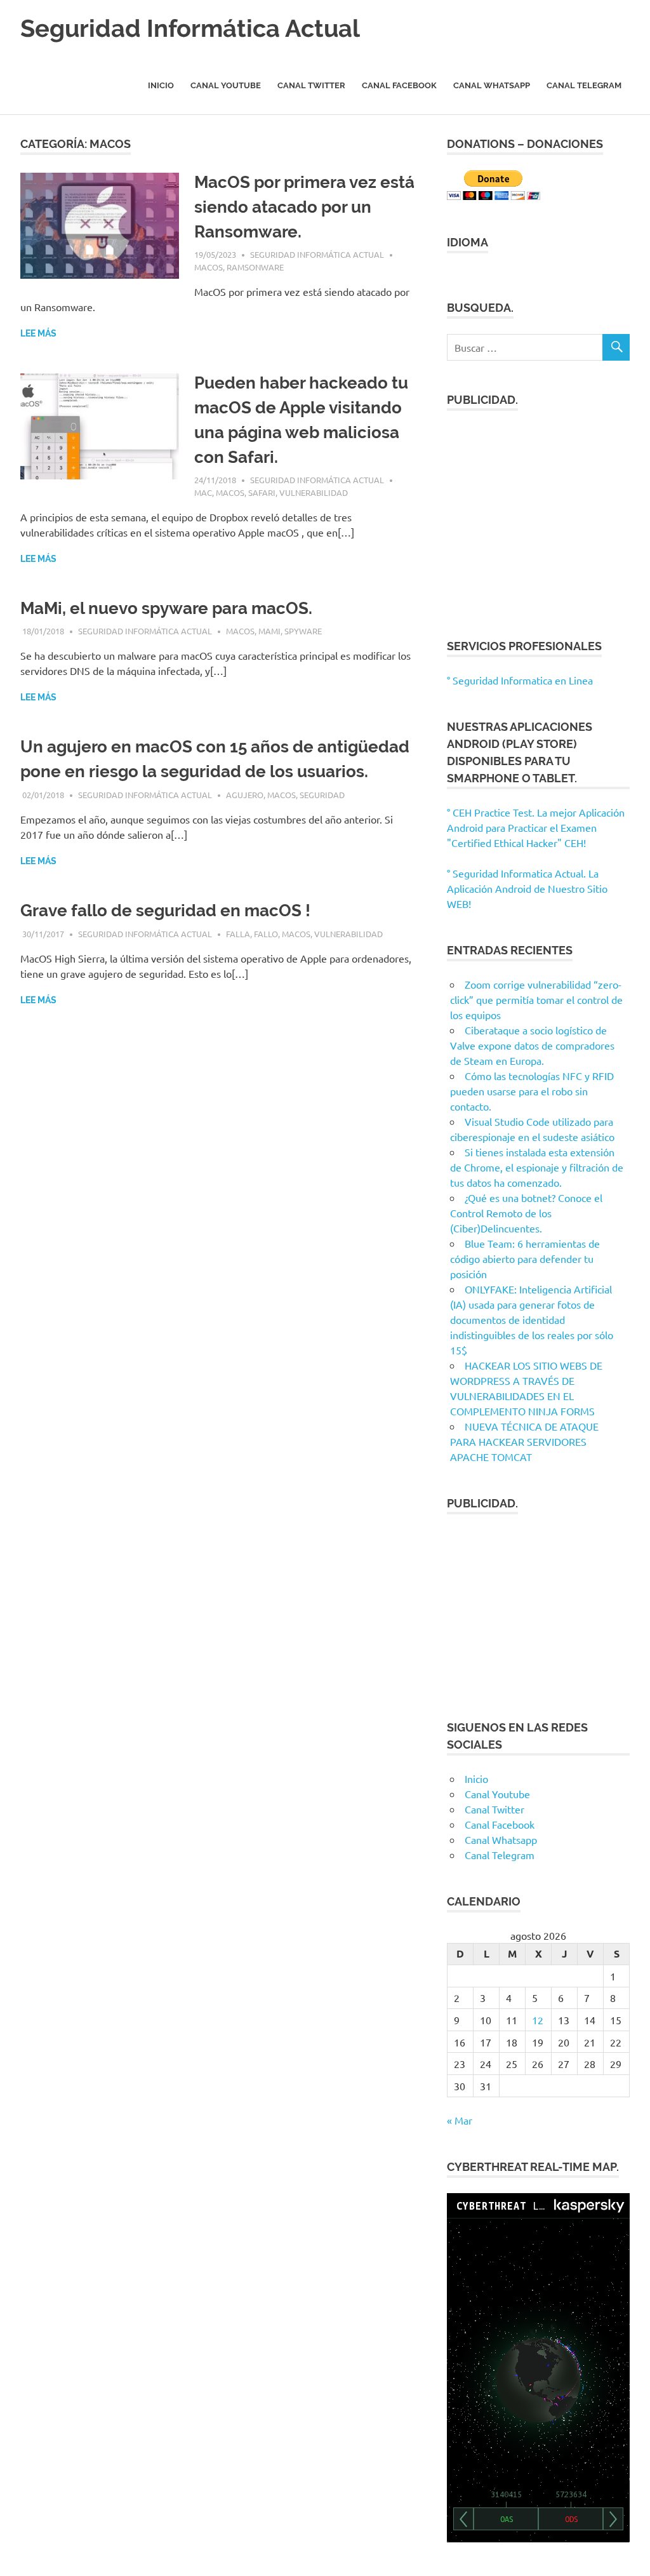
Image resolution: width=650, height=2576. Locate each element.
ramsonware (255, 267)
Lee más (38, 333)
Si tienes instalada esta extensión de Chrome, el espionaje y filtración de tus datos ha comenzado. (537, 1167)
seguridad (322, 795)
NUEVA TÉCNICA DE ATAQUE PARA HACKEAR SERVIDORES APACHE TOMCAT (524, 1441)
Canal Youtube (226, 85)
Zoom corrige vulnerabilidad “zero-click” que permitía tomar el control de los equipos (536, 999)
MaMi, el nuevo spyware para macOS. (166, 608)
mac (203, 492)
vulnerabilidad (314, 492)
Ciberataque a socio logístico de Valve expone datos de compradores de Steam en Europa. (532, 1045)
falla (238, 934)
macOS (209, 267)
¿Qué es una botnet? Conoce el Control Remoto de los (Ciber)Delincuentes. (526, 1213)
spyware (303, 631)
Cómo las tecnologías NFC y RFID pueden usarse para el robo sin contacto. (532, 1091)
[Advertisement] (538, 517)
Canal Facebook (399, 85)
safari (262, 492)
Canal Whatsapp (492, 85)
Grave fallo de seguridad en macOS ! (165, 911)
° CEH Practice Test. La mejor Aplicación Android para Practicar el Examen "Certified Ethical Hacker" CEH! (536, 827)
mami (269, 631)
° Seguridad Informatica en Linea (520, 680)
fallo (266, 934)
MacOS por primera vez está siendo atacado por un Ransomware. (304, 207)
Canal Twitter (311, 85)
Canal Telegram (584, 85)
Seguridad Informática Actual (190, 28)
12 (538, 2020)
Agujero (245, 795)
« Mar (460, 2120)
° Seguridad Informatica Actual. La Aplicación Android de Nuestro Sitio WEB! (527, 888)
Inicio (161, 85)
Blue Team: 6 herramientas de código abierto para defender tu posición (525, 1258)
